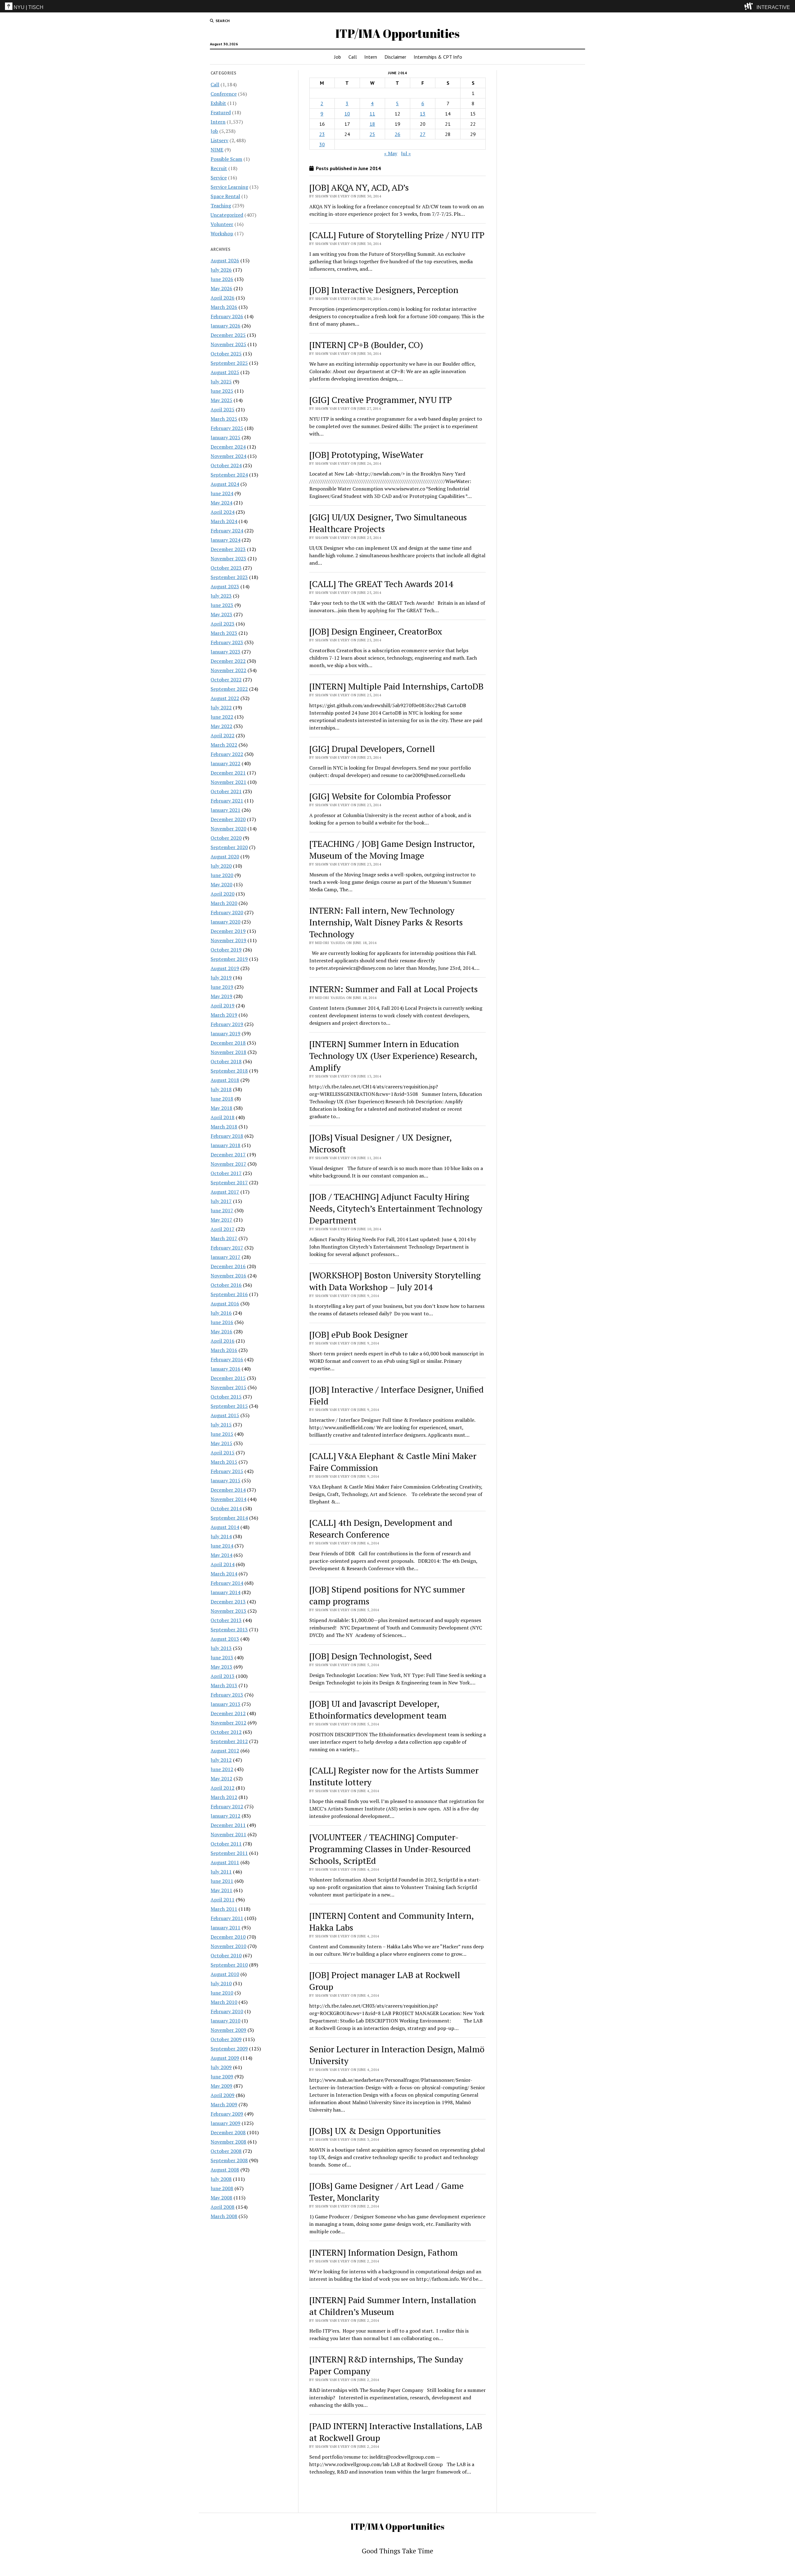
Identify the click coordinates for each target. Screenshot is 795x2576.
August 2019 (225, 968)
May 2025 (221, 400)
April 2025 (223, 409)
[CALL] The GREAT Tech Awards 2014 (381, 584)
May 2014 (221, 1555)
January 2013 (225, 1704)
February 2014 (227, 1583)
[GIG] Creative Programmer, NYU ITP (381, 400)
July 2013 (221, 1648)
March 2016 (224, 1350)
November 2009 (228, 2030)
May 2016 (221, 1331)
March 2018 (224, 1127)
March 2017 (224, 1238)
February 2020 (227, 912)
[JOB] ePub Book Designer (359, 1334)
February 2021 (227, 801)
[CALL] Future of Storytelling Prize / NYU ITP (397, 235)
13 (423, 114)
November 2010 (228, 1946)
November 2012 (228, 1723)
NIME (217, 150)
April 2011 (223, 1900)
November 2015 (228, 1387)
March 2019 (224, 1015)
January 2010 (225, 2021)
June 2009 (222, 2077)
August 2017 (225, 1192)
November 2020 (228, 829)
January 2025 (225, 437)
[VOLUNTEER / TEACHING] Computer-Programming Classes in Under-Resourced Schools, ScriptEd (390, 1849)
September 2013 (229, 1629)
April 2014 (223, 1564)
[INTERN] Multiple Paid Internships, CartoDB (396, 686)
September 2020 (229, 847)
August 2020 (225, 856)
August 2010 (225, 1974)
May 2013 (221, 1667)
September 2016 (229, 1294)
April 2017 (223, 1229)
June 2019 (222, 987)
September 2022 (229, 689)
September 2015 (229, 1406)
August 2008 (225, 2170)
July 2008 (221, 2179)
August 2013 (225, 1639)
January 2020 (225, 922)
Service (219, 178)
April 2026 (223, 298)
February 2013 (227, 1695)
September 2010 (229, 1965)
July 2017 (221, 1201)
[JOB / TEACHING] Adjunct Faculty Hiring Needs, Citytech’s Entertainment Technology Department (396, 1208)
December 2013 (228, 1602)
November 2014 (228, 1499)
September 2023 (229, 577)
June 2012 (222, 1769)
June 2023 (222, 605)
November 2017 (228, 1164)
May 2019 (221, 996)
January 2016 (225, 1369)
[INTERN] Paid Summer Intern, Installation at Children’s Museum (393, 2306)
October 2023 (226, 568)
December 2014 (228, 1490)
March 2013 (224, 1685)
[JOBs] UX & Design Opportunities (375, 2131)
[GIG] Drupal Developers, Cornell (372, 749)
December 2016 (228, 1266)
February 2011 (227, 1918)
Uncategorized (227, 215)
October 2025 (226, 354)
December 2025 (228, 335)
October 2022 (226, 680)
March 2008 (224, 2216)
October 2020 (226, 838)
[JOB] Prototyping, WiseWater (366, 455)
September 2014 (229, 1518)
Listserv (219, 140)
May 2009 (221, 2086)
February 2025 (227, 428)
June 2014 (222, 1546)
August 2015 (225, 1415)
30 (322, 144)
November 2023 (228, 558)
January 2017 (225, 1257)
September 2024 (229, 475)
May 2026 (221, 288)
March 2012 (224, 1797)
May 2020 (221, 884)
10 (347, 114)
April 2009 (223, 2095)
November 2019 (228, 940)
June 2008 (222, 2188)
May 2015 (221, 1443)
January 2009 (225, 2123)
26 (397, 134)
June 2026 (222, 279)
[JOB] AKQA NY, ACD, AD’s (359, 187)
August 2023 (225, 586)
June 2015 (222, 1434)
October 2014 (226, 1508)
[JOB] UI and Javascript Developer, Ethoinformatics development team (378, 1709)
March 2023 (224, 633)
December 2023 (228, 549)
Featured (221, 112)
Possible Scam (226, 159)
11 (372, 114)
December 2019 (228, 931)
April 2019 (223, 1006)
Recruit (219, 168)
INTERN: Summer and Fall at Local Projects (393, 989)
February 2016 (227, 1359)
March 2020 (224, 903)
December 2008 (228, 2132)
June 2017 (222, 1210)
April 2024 (223, 512)
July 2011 (221, 1872)
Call (353, 57)
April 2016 (223, 1341)
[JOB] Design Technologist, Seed (371, 1656)
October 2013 (226, 1620)
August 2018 (225, 1080)
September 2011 (229, 1853)
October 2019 (226, 950)
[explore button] (750, 6)
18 (372, 124)
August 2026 (225, 260)
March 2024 (224, 521)
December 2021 (228, 773)
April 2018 (223, 1117)
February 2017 (227, 1248)
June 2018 (222, 1099)
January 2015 (225, 1480)
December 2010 (228, 1937)
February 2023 (227, 642)
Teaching (221, 206)
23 (322, 134)
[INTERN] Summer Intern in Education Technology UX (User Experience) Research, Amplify (393, 1056)
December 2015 (228, 1378)
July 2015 (221, 1425)
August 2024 (225, 484)
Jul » (406, 153)
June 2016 (222, 1322)
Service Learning (229, 187)
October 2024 (226, 465)
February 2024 (227, 531)
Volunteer (222, 224)
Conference (224, 94)
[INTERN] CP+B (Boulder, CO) (366, 345)
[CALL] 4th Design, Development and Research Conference (381, 1528)
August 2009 (225, 2058)
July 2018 (221, 1089)
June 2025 (222, 391)
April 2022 (223, 735)
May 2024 (221, 503)
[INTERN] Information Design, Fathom (384, 2252)
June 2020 (222, 875)
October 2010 (226, 1955)
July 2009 (221, 2067)
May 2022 (221, 726)
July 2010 (221, 1983)
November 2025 (228, 344)
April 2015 (223, 1453)
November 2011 (228, 1834)
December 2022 (228, 661)
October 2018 (226, 1061)
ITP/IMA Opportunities (397, 33)
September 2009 (229, 2049)
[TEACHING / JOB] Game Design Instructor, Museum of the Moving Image (392, 850)
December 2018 (228, 1043)
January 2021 (225, 810)
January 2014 (225, 1592)
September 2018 (229, 1071)
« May (391, 153)
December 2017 (228, 1155)
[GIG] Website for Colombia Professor (380, 796)
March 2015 (224, 1462)
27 (423, 134)
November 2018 (228, 1052)
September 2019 (229, 959)
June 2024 (222, 493)
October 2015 (226, 1397)
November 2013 (228, 1611)
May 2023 (221, 614)
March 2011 (224, 1909)
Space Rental (225, 196)
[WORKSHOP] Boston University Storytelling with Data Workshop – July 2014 (395, 1281)
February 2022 (227, 754)
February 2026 (227, 316)
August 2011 (225, 1862)
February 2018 (227, 1136)
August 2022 (225, 698)
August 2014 (225, 1527)
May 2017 (221, 1220)
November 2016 (228, 1276)
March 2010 (224, 2002)
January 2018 (225, 1145)
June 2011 (222, 1881)
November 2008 (228, 2142)
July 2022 (221, 707)
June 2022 (222, 717)
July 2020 (221, 866)
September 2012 (229, 1741)
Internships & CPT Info (438, 57)
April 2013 (223, 1676)
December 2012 (228, 1713)
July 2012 (221, 1760)
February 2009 (227, 2114)
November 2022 (228, 670)
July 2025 (221, 382)
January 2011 (225, 1927)
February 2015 (227, 1471)
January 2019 (225, 1033)
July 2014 (221, 1536)
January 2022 (225, 763)
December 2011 (228, 1825)
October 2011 (226, 1844)
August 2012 (225, 1751)
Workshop (222, 233)
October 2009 (226, 2039)
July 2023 (221, 596)
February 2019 (227, 1024)
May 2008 (221, 2198)
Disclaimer (395, 57)
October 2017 (226, 1173)
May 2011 (221, 1890)
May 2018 (221, 1108)
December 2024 (228, 447)
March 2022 (224, 745)
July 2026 (221, 270)
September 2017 (229, 1182)
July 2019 (221, 978)
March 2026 (224, 307)
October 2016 (226, 1285)
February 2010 (227, 2011)
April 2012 (223, 1788)
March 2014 (224, 1574)
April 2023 (223, 624)
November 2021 (228, 782)
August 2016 (225, 1304)
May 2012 (221, 1778)
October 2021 (226, 791)
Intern (371, 57)
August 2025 (225, 372)
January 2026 (225, 326)
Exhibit (218, 103)
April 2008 (223, 2207)
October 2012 (226, 1732)
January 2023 (225, 652)
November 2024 (228, 456)
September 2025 (229, 363)
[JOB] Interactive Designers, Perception (384, 290)
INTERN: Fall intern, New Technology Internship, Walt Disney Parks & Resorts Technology (386, 922)
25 (372, 134)
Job (338, 57)
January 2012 (225, 1816)
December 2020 (228, 819)
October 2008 (226, 2151)
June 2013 (222, 1657)
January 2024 (225, 540)
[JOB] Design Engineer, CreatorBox (376, 631)
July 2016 (221, 1313)
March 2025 (224, 419)
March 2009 (224, 2104)
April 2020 (223, 894)
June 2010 (222, 1993)
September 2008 (229, 2160)
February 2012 (227, 1806)
